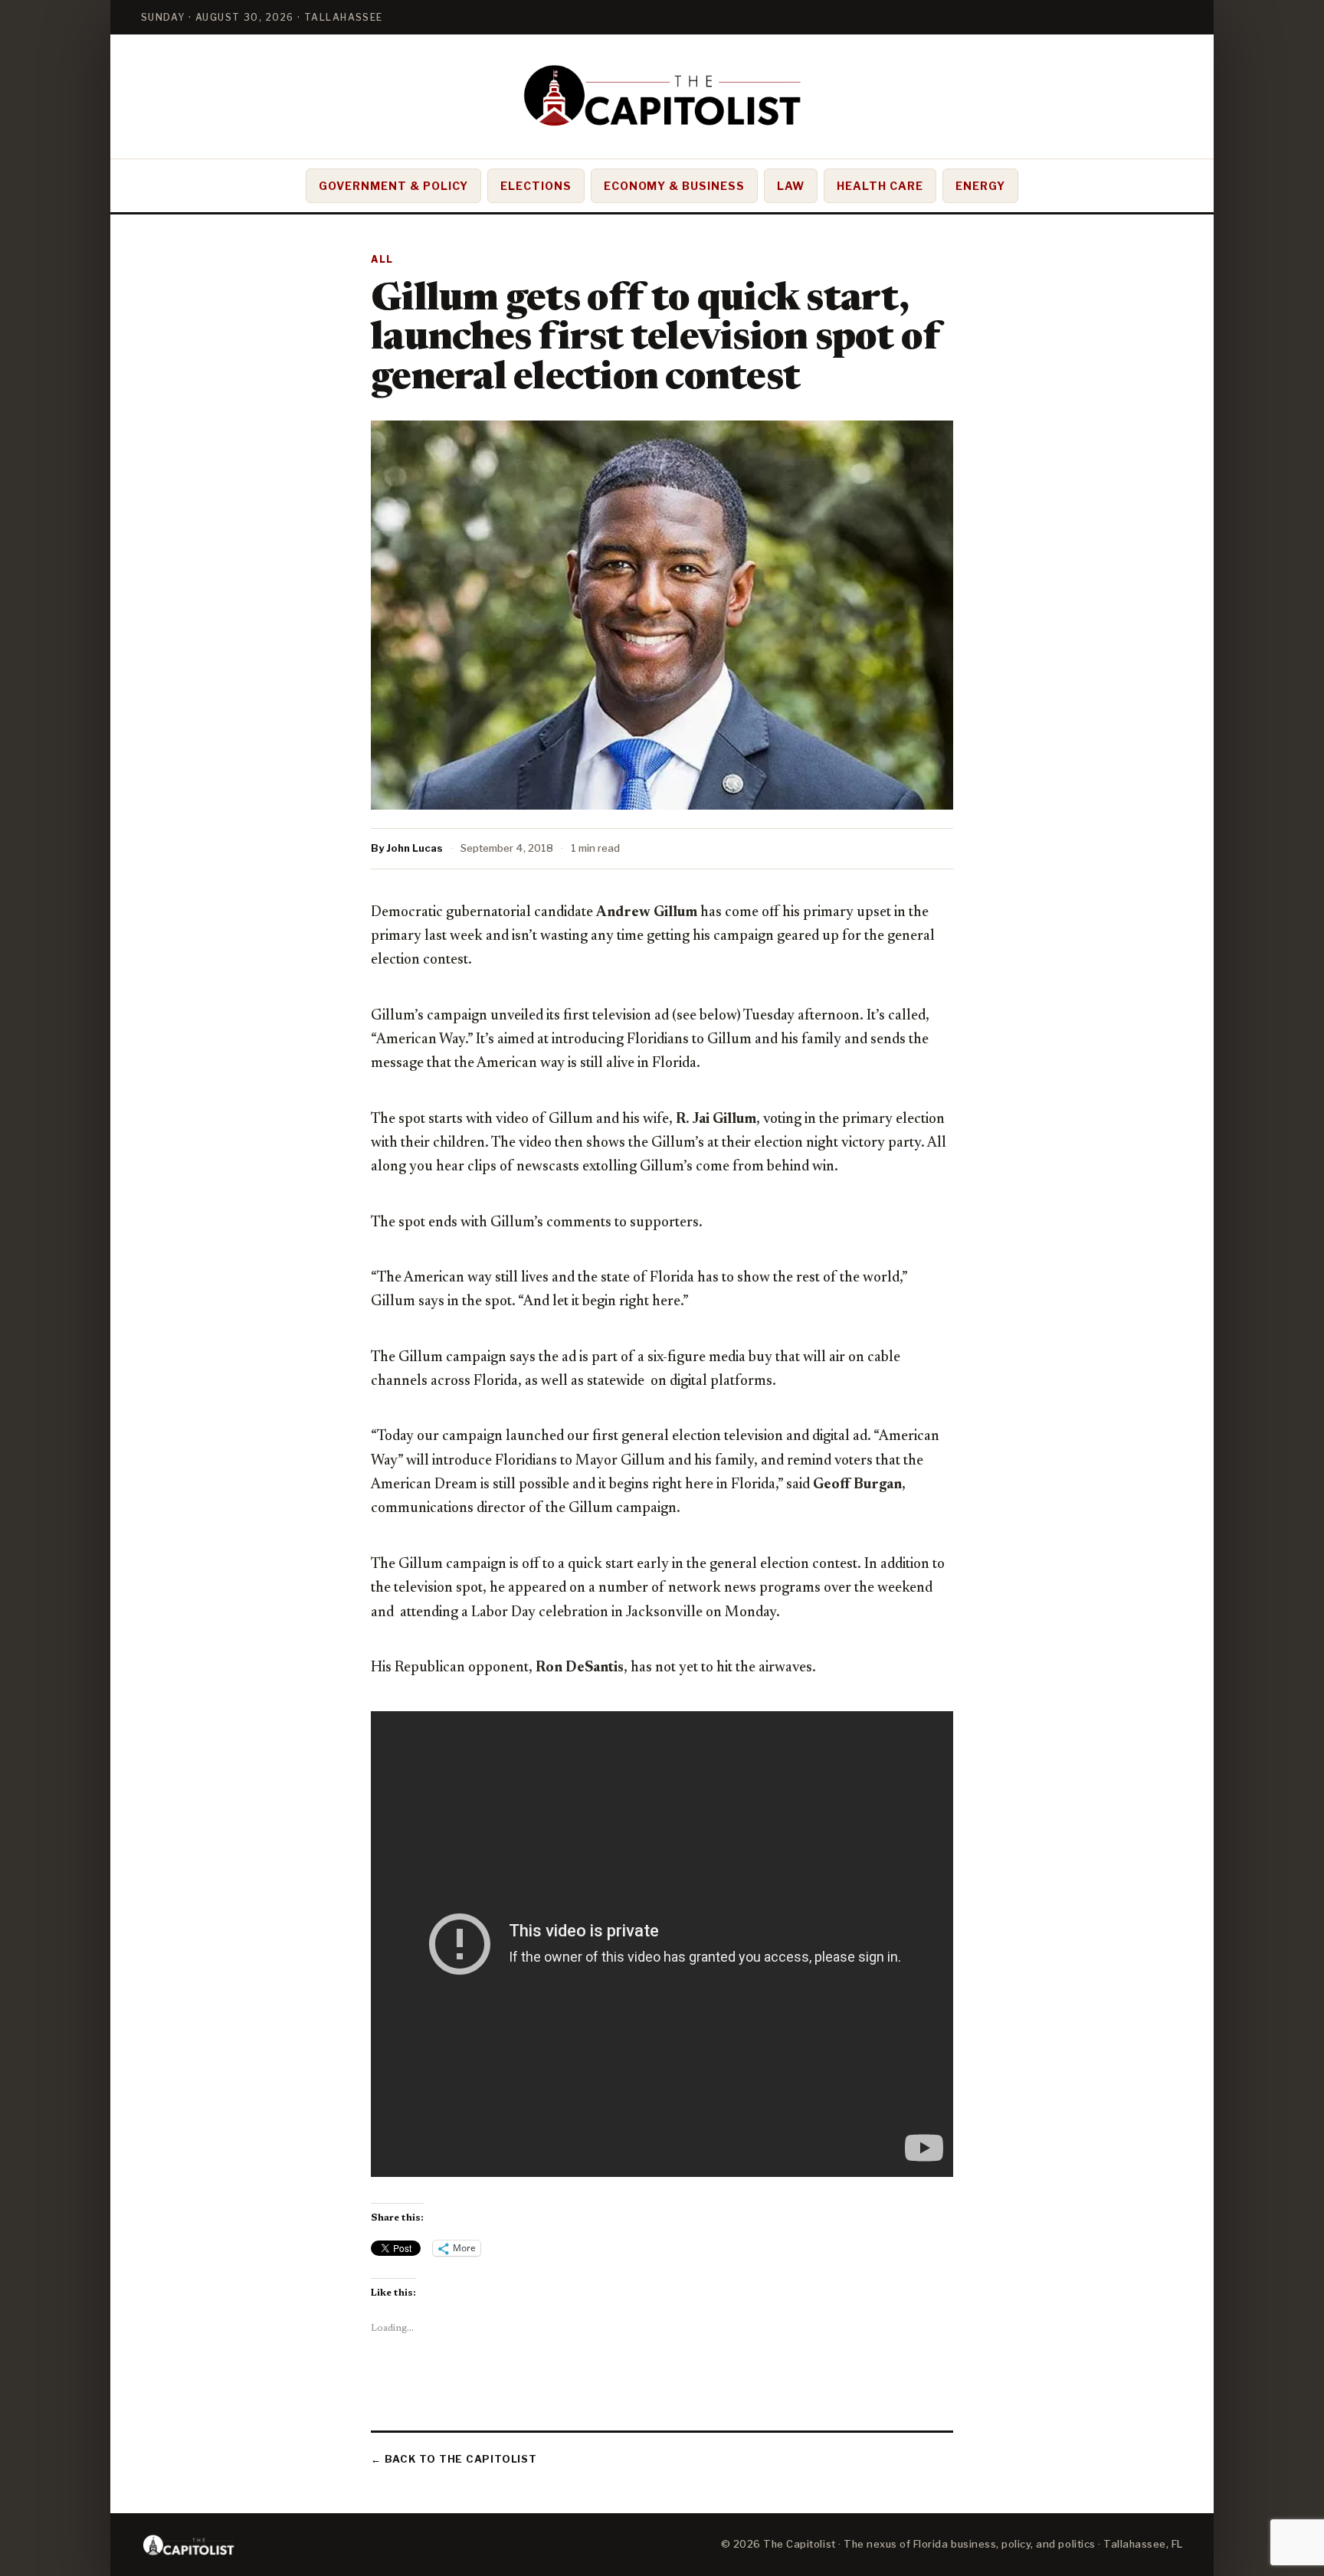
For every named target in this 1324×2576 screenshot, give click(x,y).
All (382, 259)
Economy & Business (675, 186)
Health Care (880, 186)
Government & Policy (393, 186)
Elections (536, 186)
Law (791, 186)
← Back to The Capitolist (454, 2459)
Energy (980, 186)
